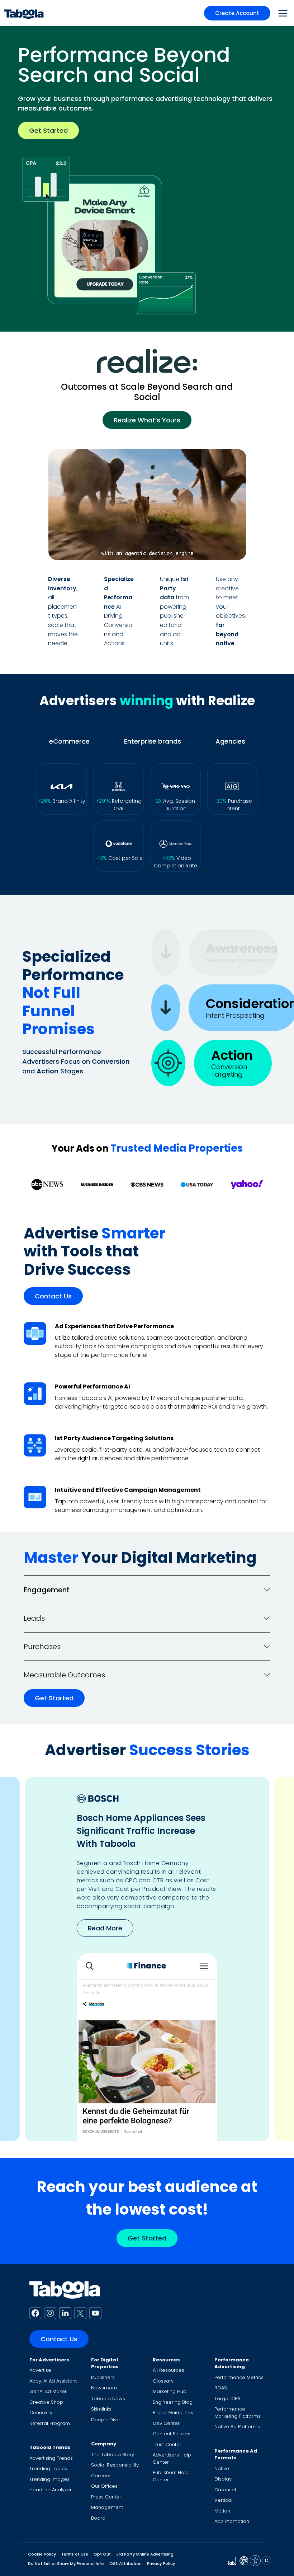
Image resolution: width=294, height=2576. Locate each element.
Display (223, 2479)
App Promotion (232, 2521)
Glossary (163, 2381)
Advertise (40, 2370)
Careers (101, 2476)
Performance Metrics (239, 2377)
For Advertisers (49, 2360)
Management (107, 2507)
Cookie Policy (42, 2554)
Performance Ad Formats (236, 2455)
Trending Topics (48, 2469)
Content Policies (172, 2434)
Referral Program (50, 2423)
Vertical (223, 2500)
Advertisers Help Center (172, 2458)
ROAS (221, 2388)
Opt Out (102, 2554)
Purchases (42, 1647)
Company (104, 2444)
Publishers (103, 2377)
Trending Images (49, 2479)
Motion (222, 2511)
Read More (105, 1928)
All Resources (169, 2370)
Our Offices (104, 2486)
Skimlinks (101, 2409)
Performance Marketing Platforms (238, 2413)
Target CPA (227, 2399)
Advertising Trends (51, 2458)
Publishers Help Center (171, 2476)
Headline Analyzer (51, 2490)
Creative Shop (46, 2402)
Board (98, 2518)
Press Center (106, 2497)
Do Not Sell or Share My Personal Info (66, 2563)
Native (222, 2469)
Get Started (48, 130)
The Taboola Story (113, 2455)
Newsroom (104, 2388)
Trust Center (167, 2444)
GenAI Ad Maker (48, 2391)
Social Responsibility (115, 2465)
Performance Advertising (232, 2363)
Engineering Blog (173, 2402)
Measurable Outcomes (64, 1675)
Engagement (47, 1590)
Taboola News (108, 2399)
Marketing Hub (170, 2391)
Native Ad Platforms (237, 2427)
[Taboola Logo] (24, 13)
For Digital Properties (105, 2363)
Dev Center (166, 2423)
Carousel (225, 2490)
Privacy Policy (161, 2563)
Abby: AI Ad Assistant (53, 2381)
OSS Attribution (125, 2563)
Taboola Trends (50, 2447)
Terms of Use (75, 2554)
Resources (166, 2360)
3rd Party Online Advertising (145, 2554)
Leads (34, 1618)
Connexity (41, 2413)
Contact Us (53, 1296)
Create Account (237, 13)
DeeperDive (105, 2420)
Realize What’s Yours (147, 420)
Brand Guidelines (173, 2413)
